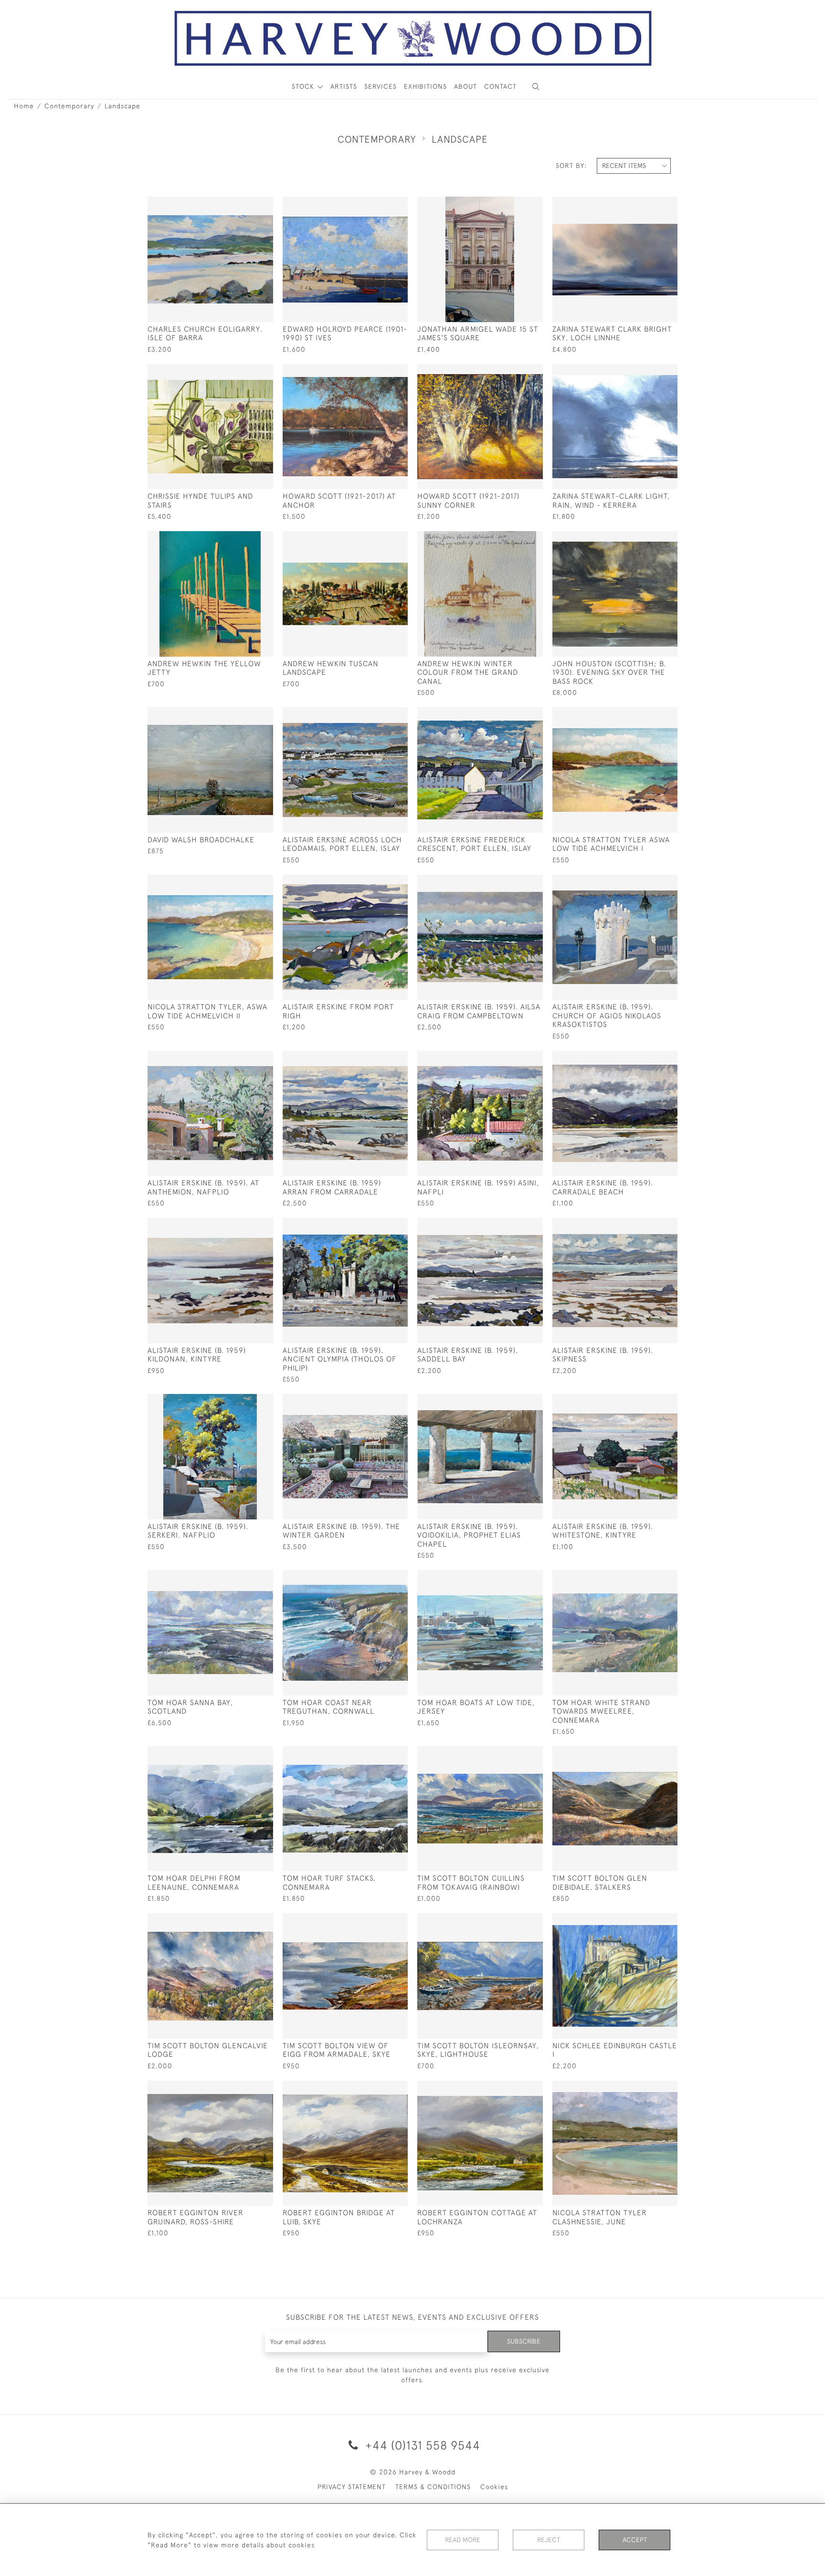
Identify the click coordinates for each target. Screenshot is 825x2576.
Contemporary (69, 106)
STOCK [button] (304, 86)
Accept (635, 2540)
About (465, 86)
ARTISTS (344, 86)
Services (381, 86)
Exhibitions (425, 86)
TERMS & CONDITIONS (433, 2487)
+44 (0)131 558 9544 (421, 2445)
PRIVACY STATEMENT (352, 2487)
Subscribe (524, 2341)
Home (24, 106)
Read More (463, 2540)
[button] (536, 87)
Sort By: (571, 166)
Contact (500, 86)
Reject (549, 2540)
